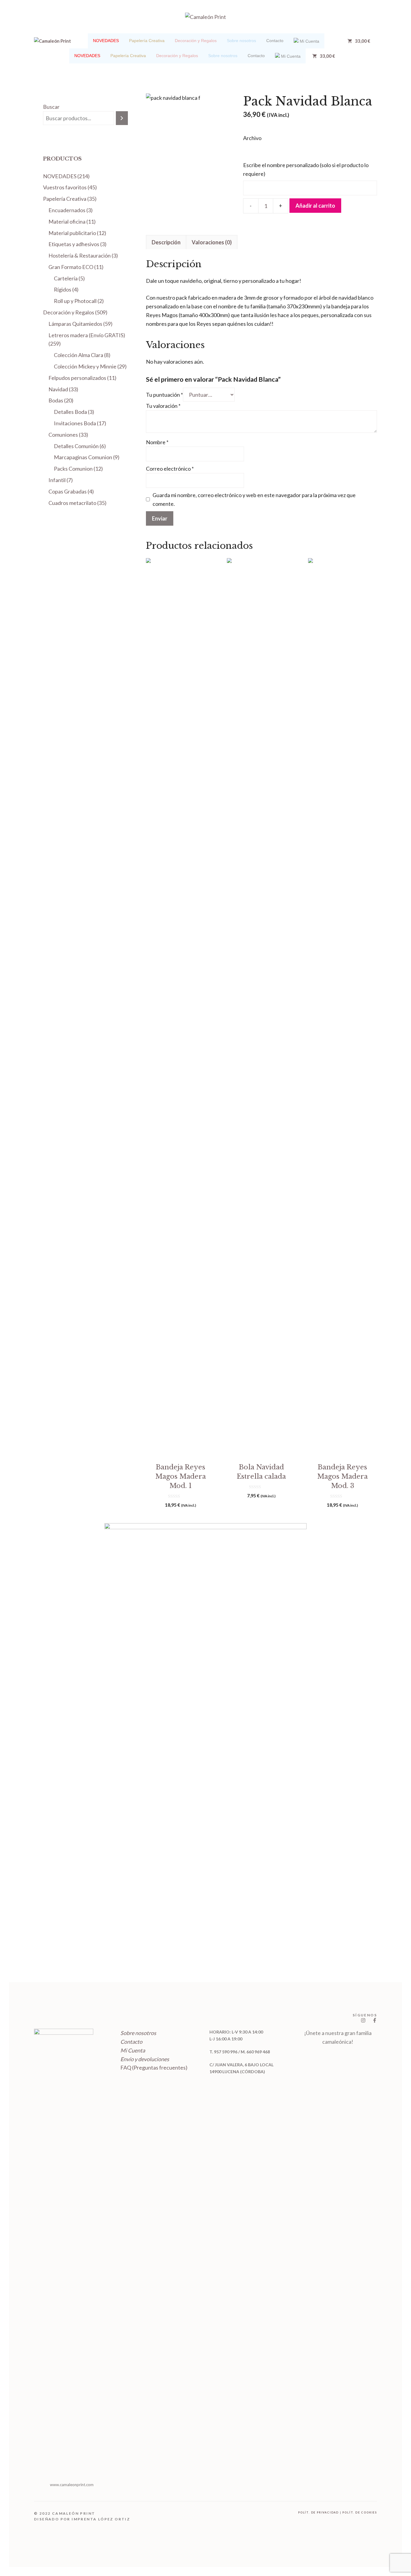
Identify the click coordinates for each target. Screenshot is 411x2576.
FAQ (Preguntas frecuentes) (154, 2067)
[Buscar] (122, 118)
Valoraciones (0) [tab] (212, 242)
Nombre (157, 442)
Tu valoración (163, 406)
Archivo (252, 138)
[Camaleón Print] (53, 41)
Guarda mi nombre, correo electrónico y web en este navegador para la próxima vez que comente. (254, 499)
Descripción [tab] (166, 242)
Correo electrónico (170, 469)
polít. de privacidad (318, 2512)
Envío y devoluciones (145, 2059)
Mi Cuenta (133, 2050)
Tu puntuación (164, 395)
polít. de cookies (360, 2512)
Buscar (51, 107)
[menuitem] (106, 41)
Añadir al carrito (315, 206)
